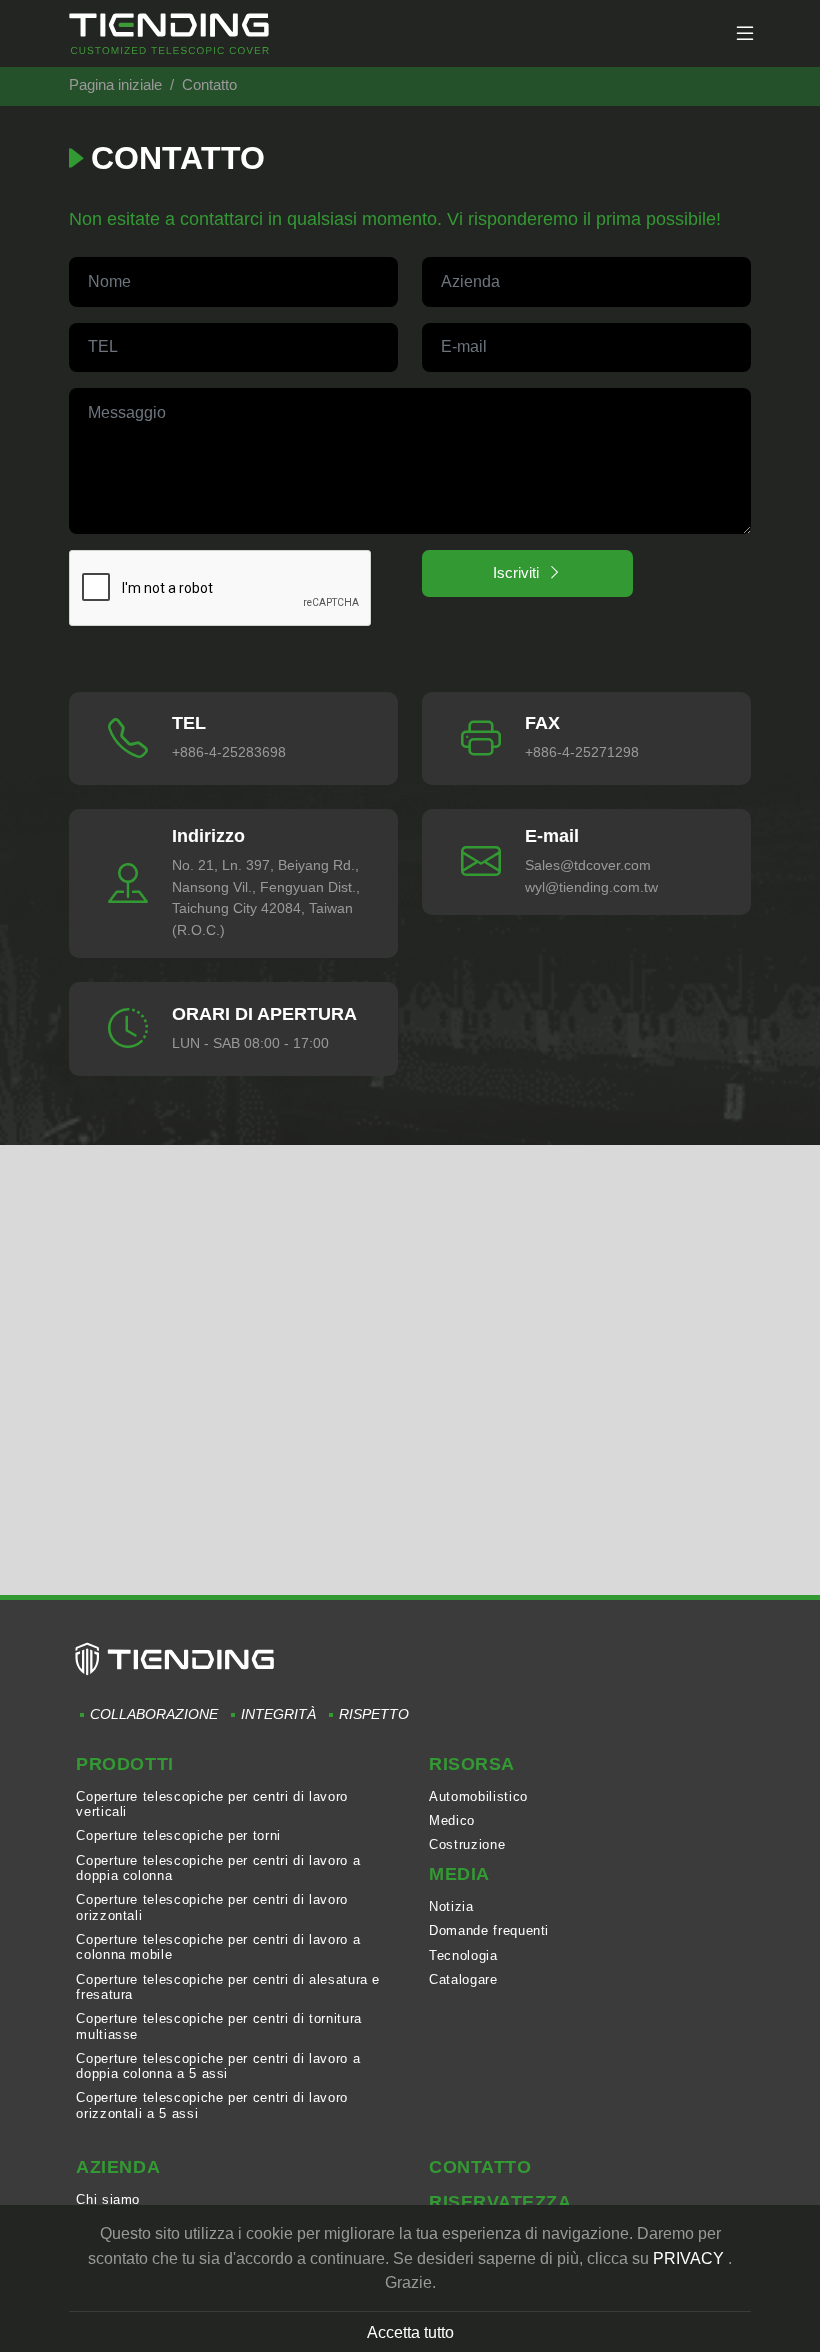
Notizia (451, 1906)
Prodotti (124, 1764)
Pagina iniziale (115, 84)
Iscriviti (516, 572)
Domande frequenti (489, 1930)
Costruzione (467, 1844)
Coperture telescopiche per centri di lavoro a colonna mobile (218, 1947)
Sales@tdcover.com (588, 865)
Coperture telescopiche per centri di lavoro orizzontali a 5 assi (212, 2105)
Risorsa (472, 1764)
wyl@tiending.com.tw (591, 887)
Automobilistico (478, 1796)
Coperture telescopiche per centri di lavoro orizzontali (212, 1907)
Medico (452, 1820)
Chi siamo (108, 2199)
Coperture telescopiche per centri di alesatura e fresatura (228, 1987)
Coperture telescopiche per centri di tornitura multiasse (218, 2026)
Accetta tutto (410, 2332)
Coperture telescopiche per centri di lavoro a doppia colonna (218, 1868)
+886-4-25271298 (582, 752)
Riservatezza (500, 2202)
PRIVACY (688, 2258)
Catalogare (463, 1979)
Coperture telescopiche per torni (178, 1835)
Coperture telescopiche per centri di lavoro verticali (212, 1804)
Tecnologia (463, 1955)
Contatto (480, 2167)
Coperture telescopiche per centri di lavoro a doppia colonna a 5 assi (218, 2066)
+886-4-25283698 (229, 752)
